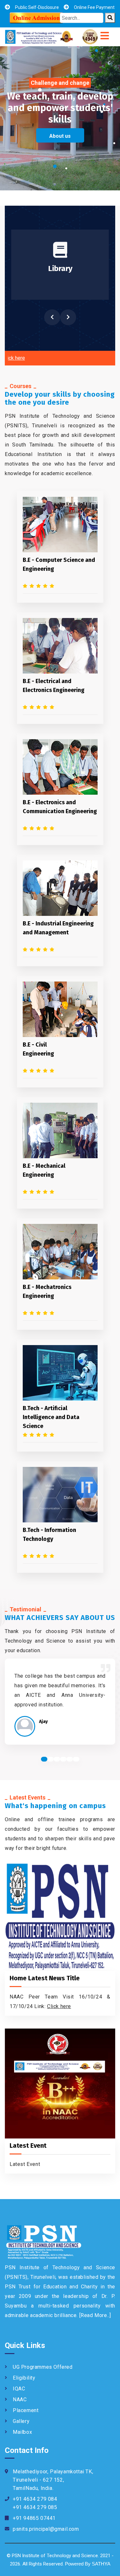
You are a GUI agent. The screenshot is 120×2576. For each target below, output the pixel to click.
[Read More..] (95, 2315)
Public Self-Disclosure (37, 7)
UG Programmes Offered (43, 2367)
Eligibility (24, 2378)
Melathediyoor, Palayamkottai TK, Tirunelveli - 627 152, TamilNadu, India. (53, 2480)
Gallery (21, 2421)
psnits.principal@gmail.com (46, 2529)
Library (60, 269)
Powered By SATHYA (88, 2564)
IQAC (19, 2389)
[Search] (110, 18)
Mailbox (22, 2432)
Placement (26, 2410)
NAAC (20, 2399)
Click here (59, 2006)
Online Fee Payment (94, 7)
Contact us (64, 125)
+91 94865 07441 (34, 2518)
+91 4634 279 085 (35, 2507)
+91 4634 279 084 (35, 2499)
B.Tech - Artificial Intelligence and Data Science (51, 1417)
